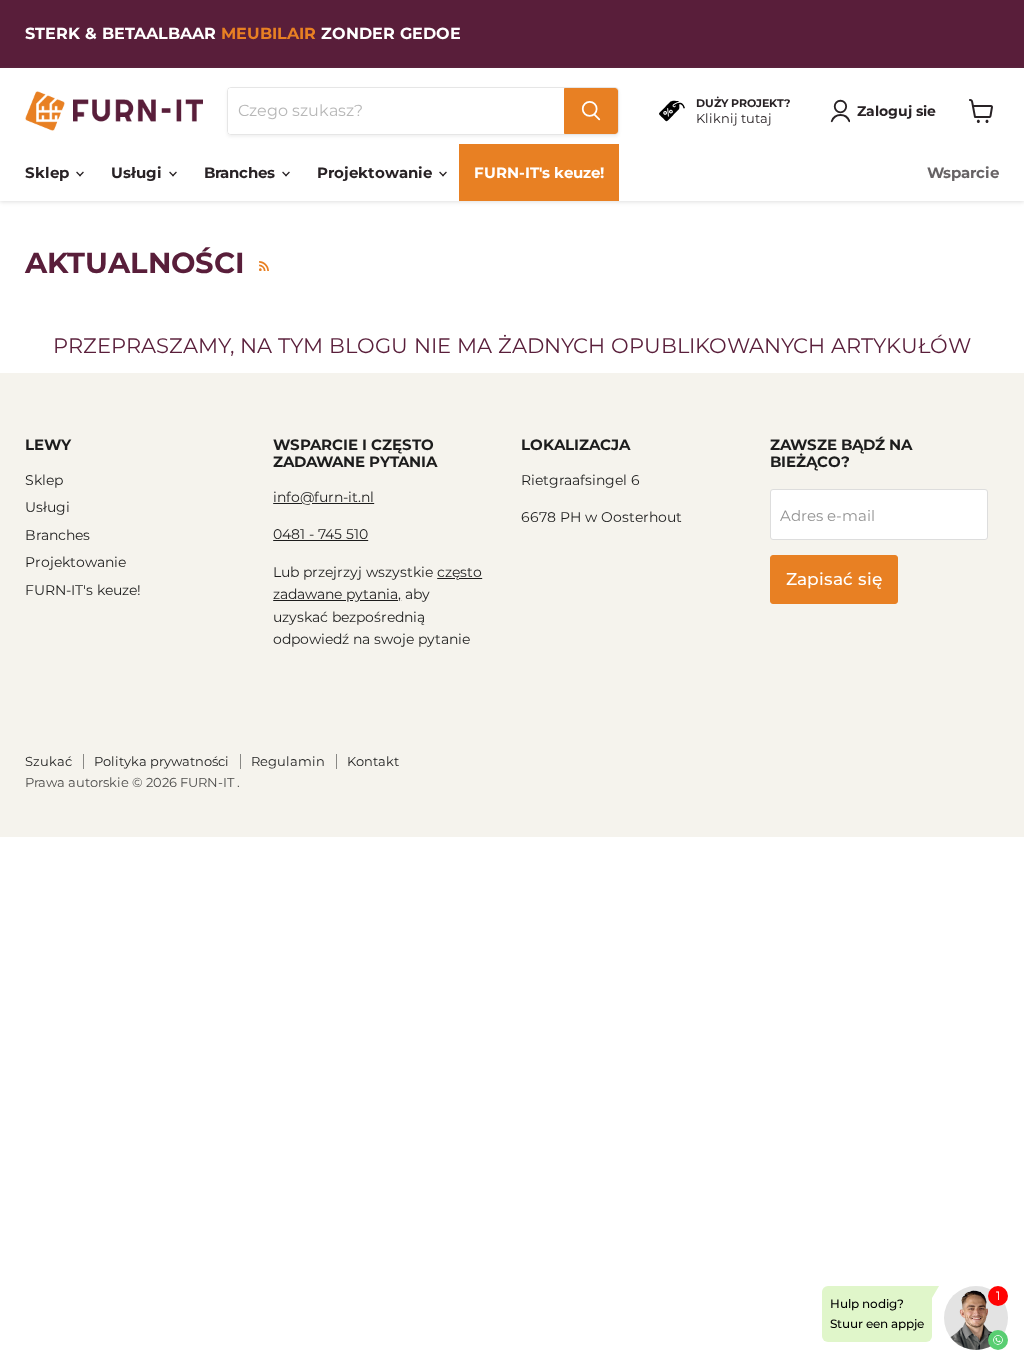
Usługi (138, 172)
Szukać (48, 761)
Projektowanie (376, 172)
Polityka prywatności (161, 761)
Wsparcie (963, 172)
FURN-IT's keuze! (539, 172)
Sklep (49, 172)
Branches (241, 172)
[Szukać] (591, 111)
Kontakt (373, 761)
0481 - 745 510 (320, 534)
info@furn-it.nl (323, 497)
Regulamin (288, 761)
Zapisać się (834, 579)
